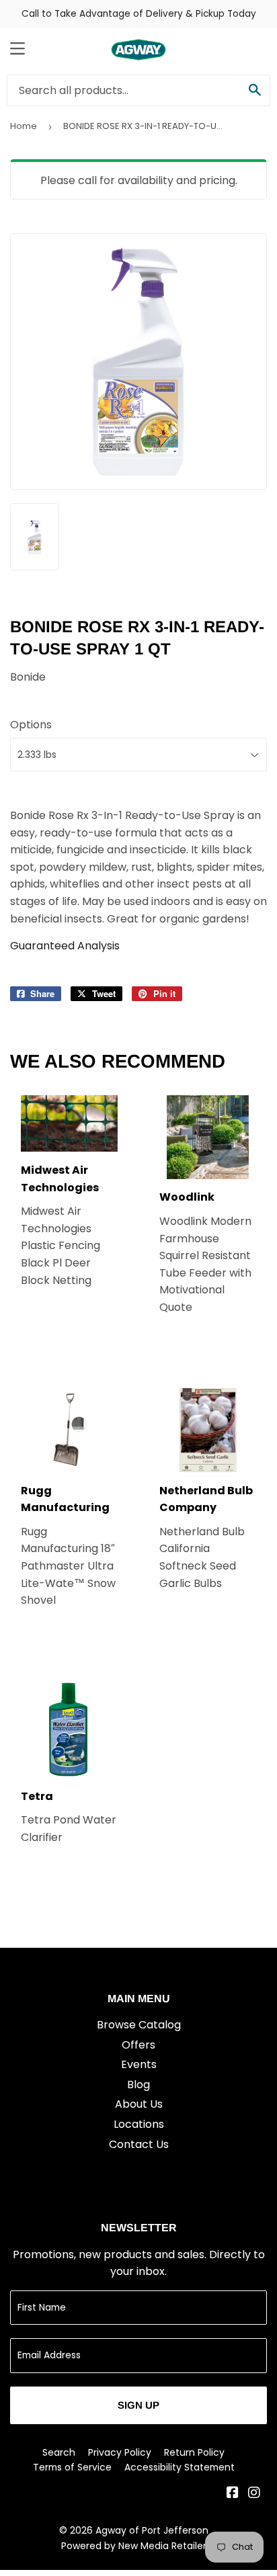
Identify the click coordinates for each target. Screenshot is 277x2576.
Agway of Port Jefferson (152, 2530)
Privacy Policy (120, 2452)
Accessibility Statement (180, 2467)
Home (24, 126)
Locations (139, 2124)
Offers (138, 2045)
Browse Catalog (139, 2025)
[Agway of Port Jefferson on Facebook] (233, 2494)
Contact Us (139, 2144)
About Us (139, 2104)
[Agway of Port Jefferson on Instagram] (254, 2494)
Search (59, 2452)
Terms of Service (72, 2467)
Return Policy (194, 2452)
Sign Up (138, 2405)
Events (139, 2064)
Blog (138, 2085)
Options (31, 725)
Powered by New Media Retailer (134, 2546)
